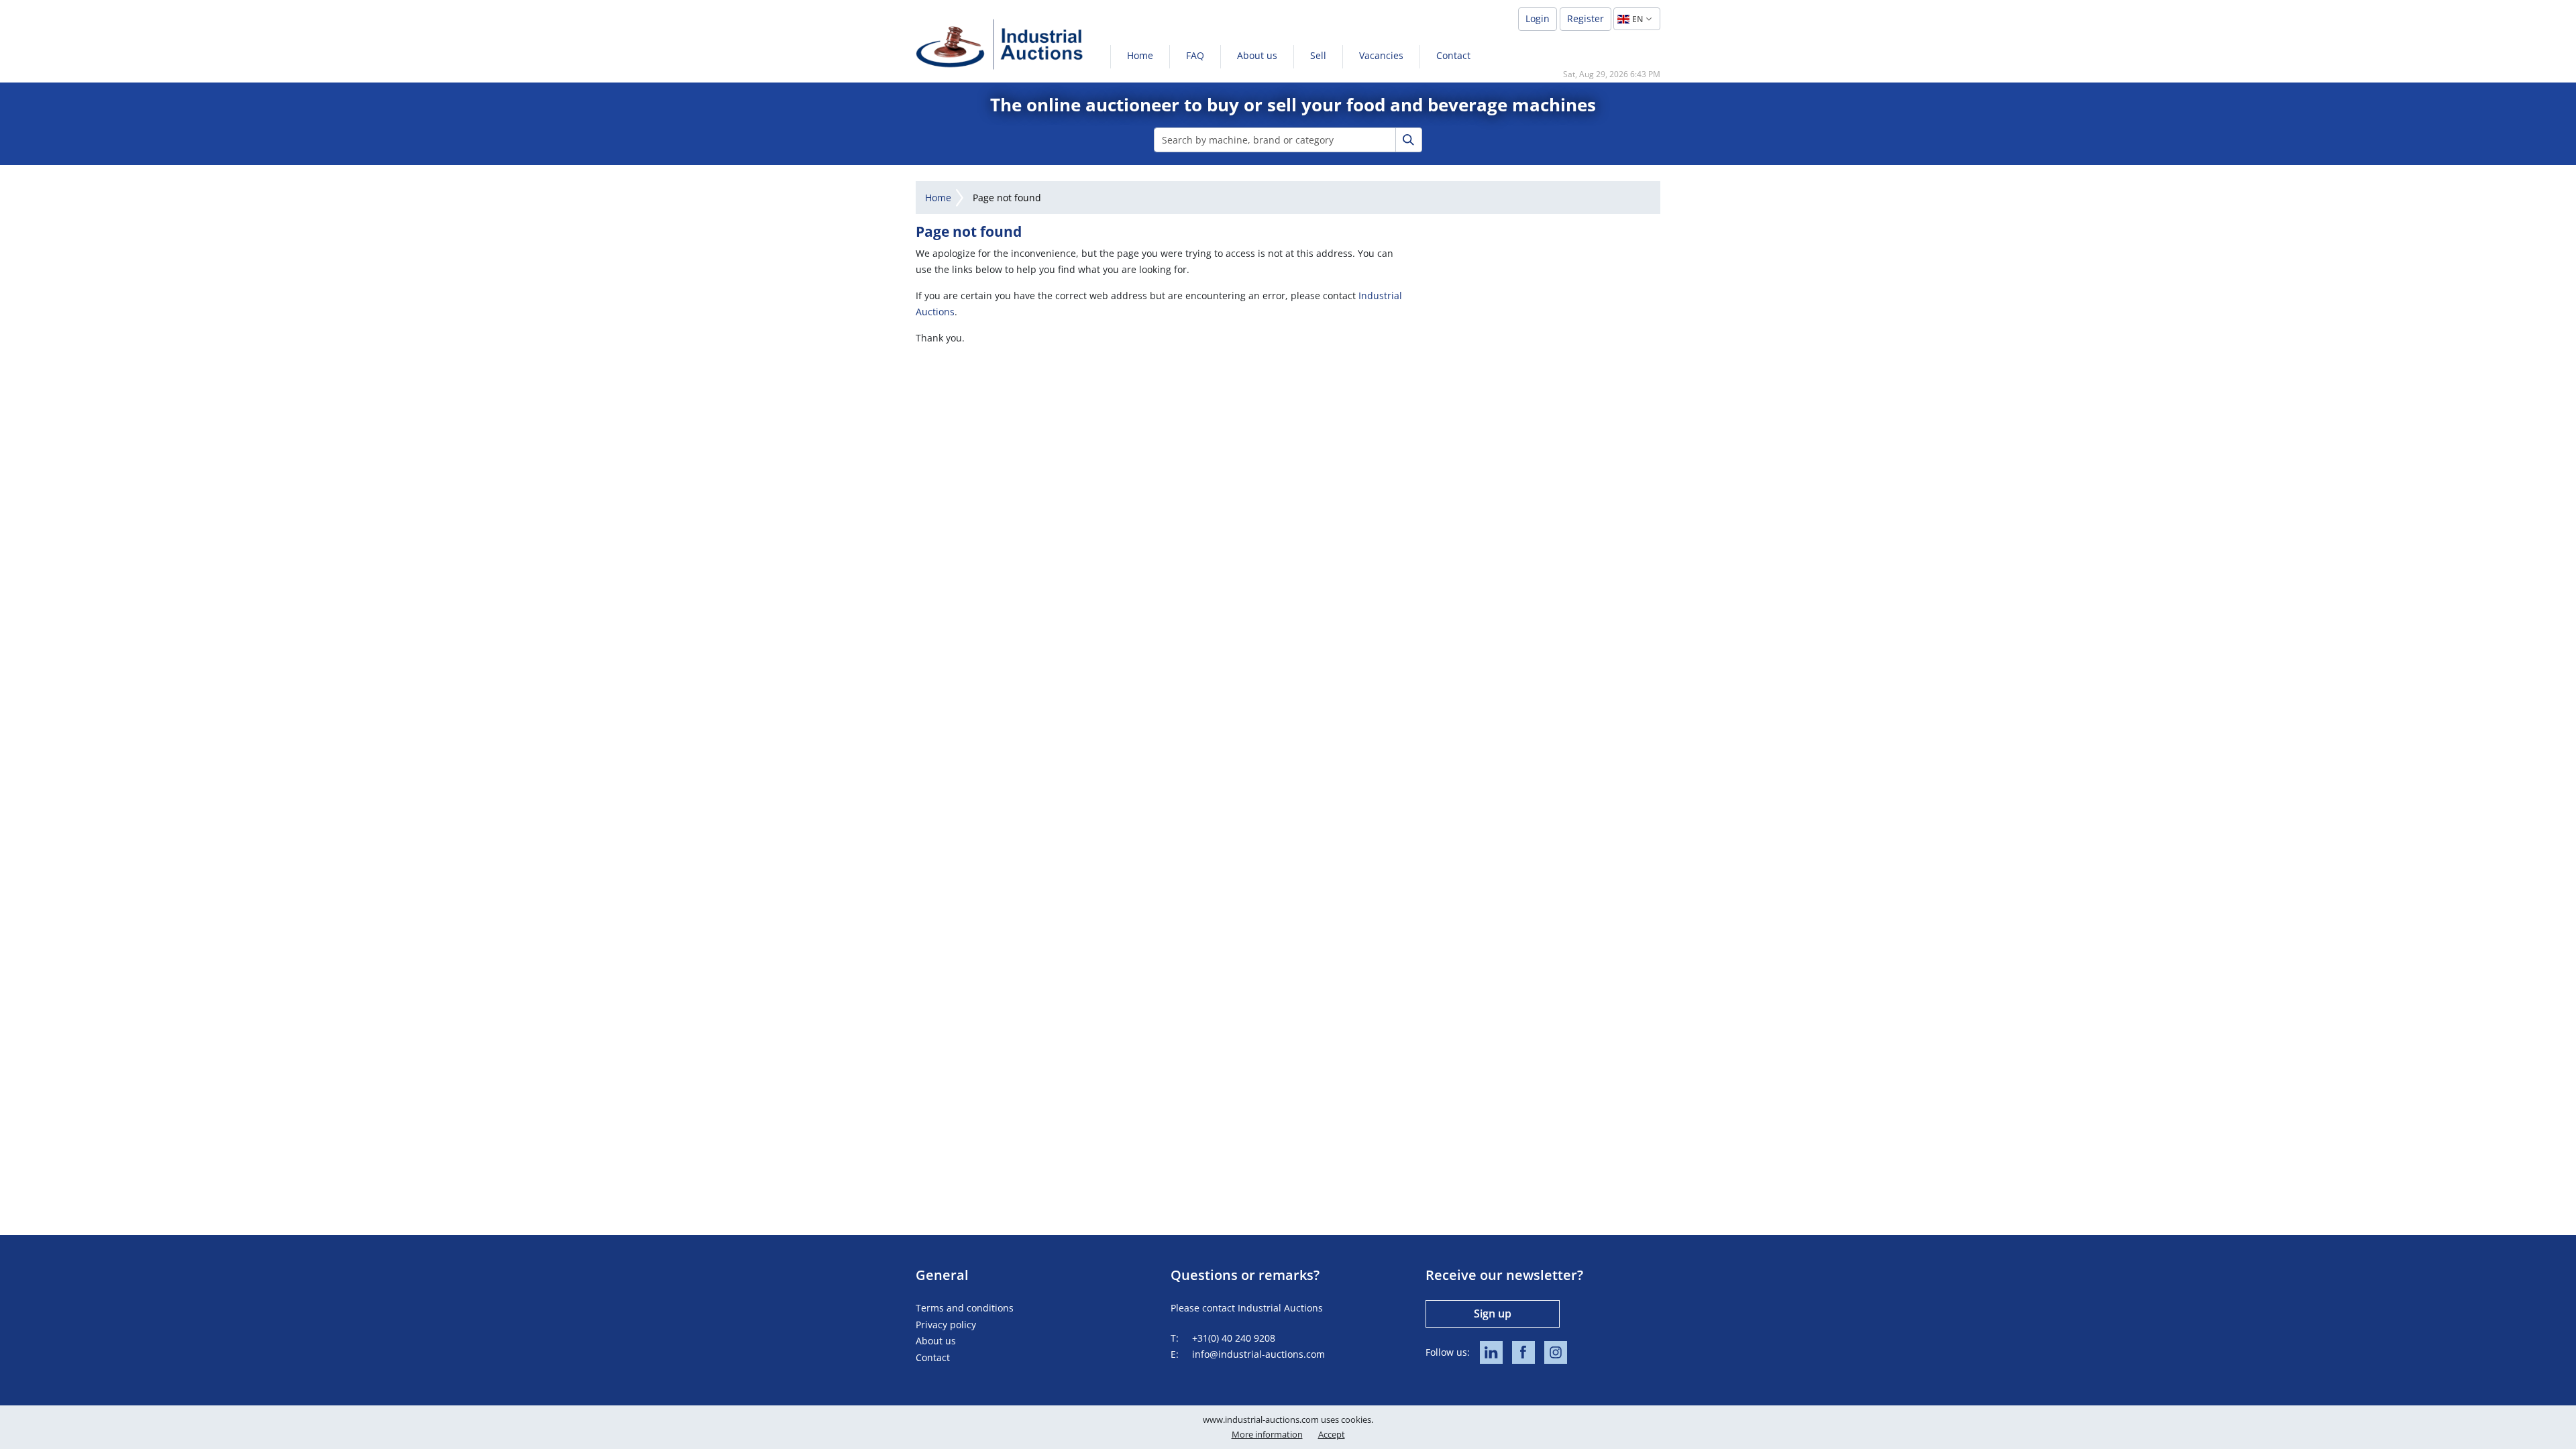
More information (1267, 1434)
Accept (1332, 1434)
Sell (1318, 55)
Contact (1453, 55)
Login (1538, 18)
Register (1586, 18)
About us (1257, 55)
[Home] (1000, 44)
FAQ (1195, 55)
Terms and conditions (965, 1308)
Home (1140, 55)
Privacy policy (946, 1325)
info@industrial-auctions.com (1258, 1354)
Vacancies (1381, 55)
